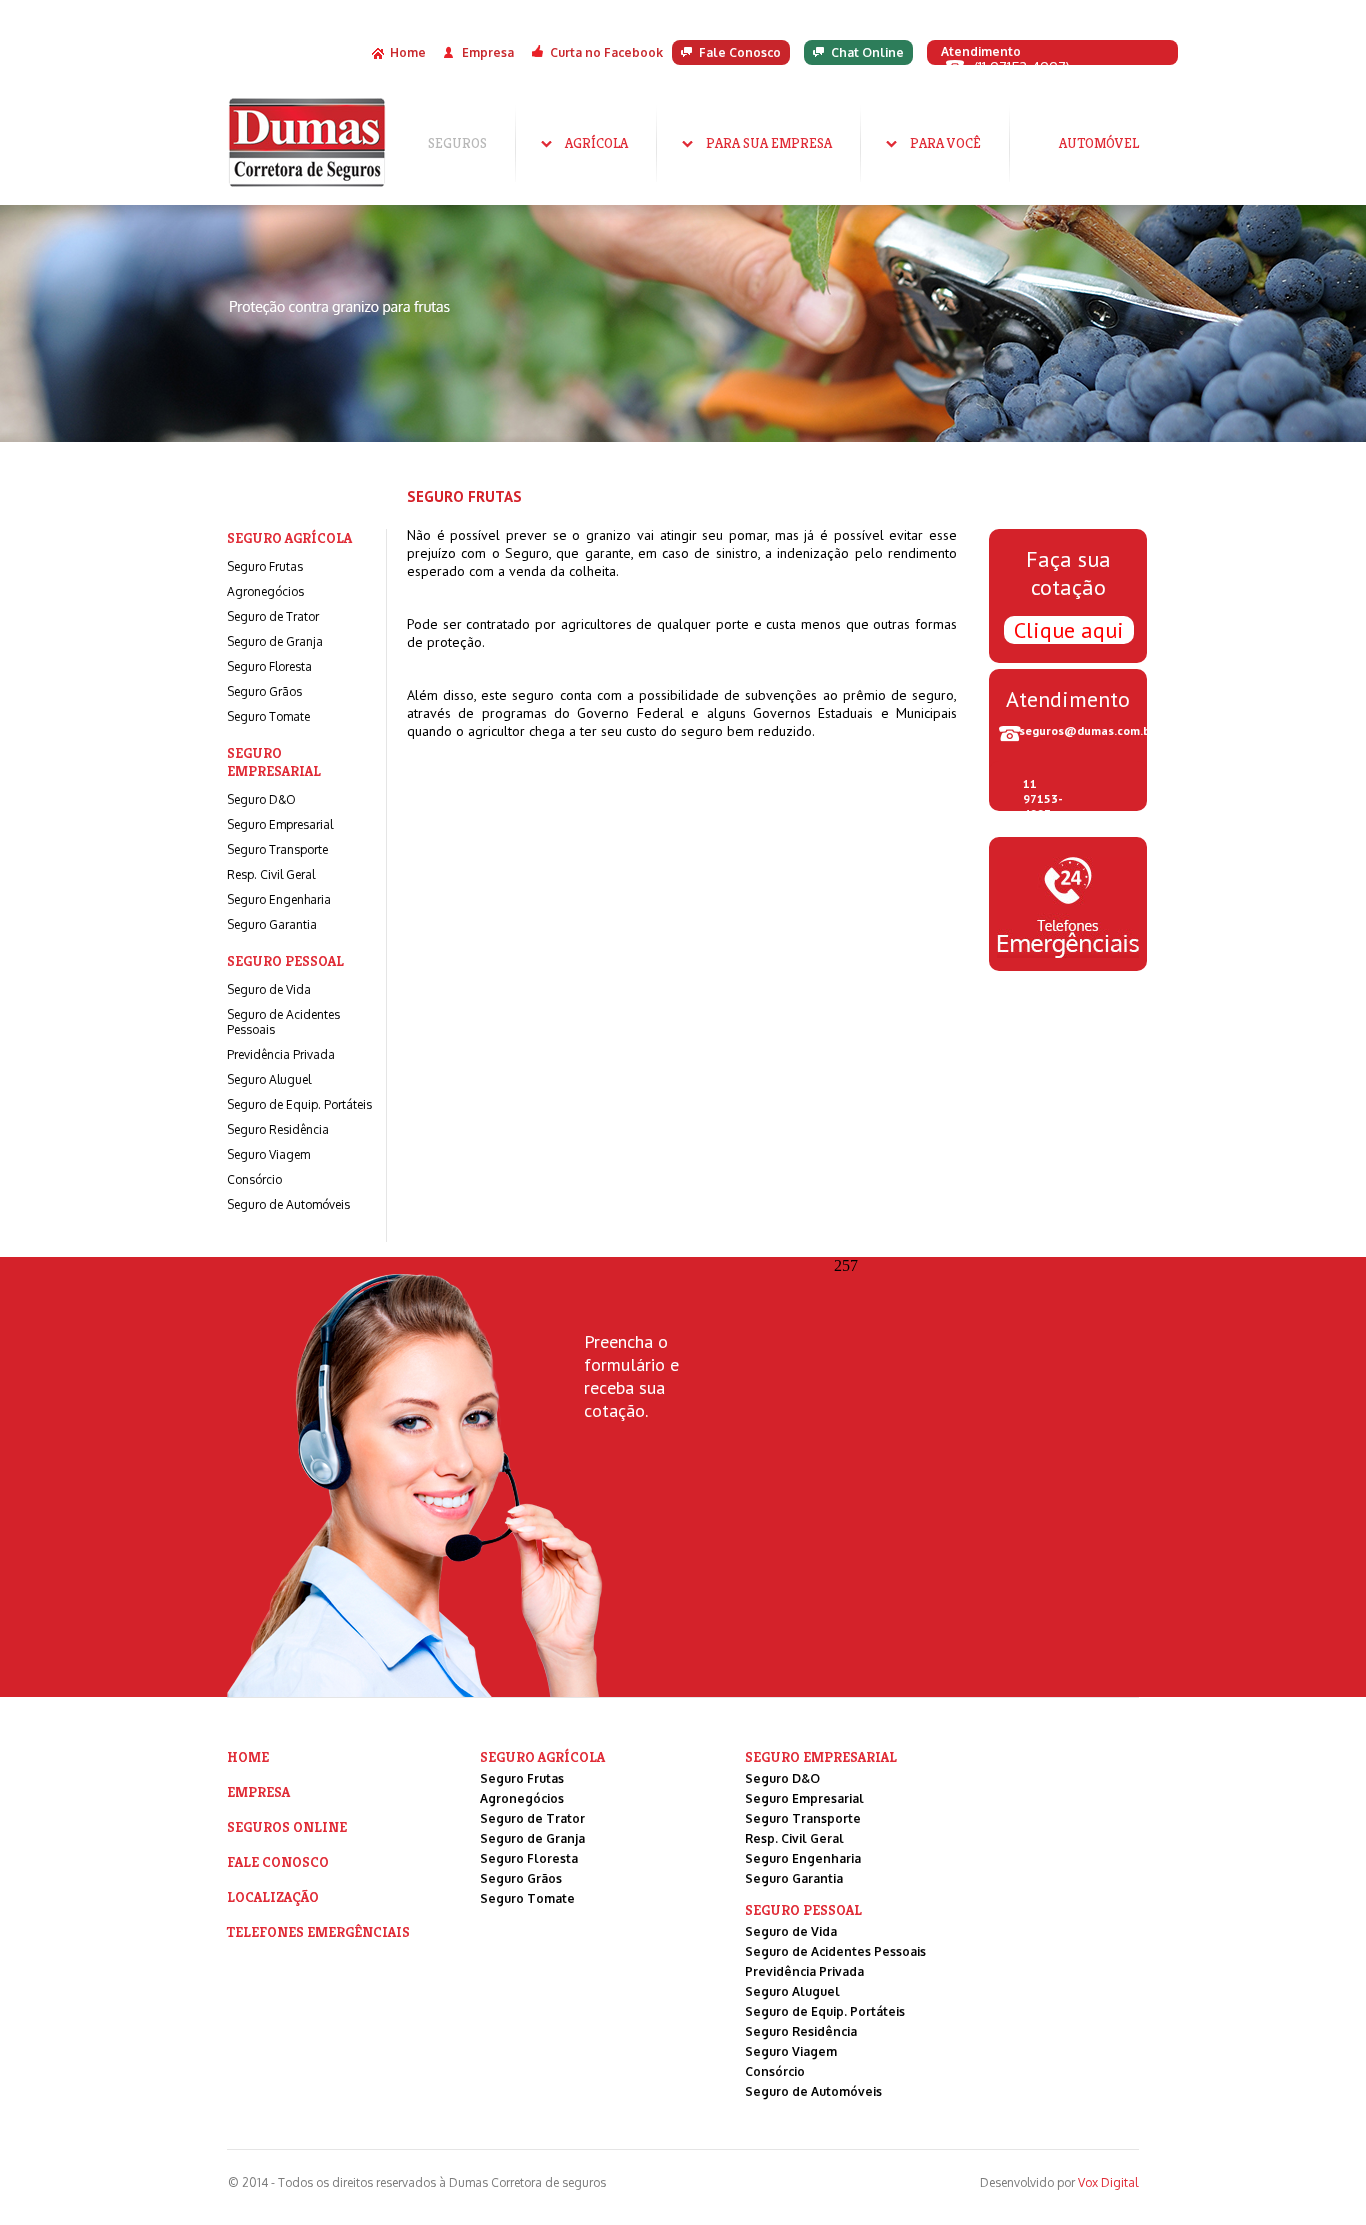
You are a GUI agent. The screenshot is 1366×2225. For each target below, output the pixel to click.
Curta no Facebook (606, 52)
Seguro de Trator (273, 616)
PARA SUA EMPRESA (769, 143)
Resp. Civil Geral (271, 874)
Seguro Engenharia (279, 899)
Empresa (488, 52)
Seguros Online (287, 1827)
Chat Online (867, 52)
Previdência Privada (281, 1054)
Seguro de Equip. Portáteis (299, 1104)
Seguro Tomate (268, 716)
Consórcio (254, 1179)
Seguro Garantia (272, 924)
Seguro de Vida (269, 989)
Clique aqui (1069, 630)
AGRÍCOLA (596, 143)
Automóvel (1099, 143)
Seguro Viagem (268, 1154)
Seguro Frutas (265, 566)
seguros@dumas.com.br (1083, 730)
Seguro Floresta (269, 666)
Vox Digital (1108, 2182)
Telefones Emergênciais (318, 1932)
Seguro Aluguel (269, 1079)
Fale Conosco (740, 52)
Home (408, 52)
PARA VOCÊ (945, 143)
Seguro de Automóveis (288, 1204)
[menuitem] (457, 143)
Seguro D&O (261, 799)
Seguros (457, 143)
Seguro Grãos (264, 691)
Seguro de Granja (275, 641)
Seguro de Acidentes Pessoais (835, 1951)
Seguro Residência (278, 1129)
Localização (273, 1897)
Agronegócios (265, 591)
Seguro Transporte (277, 849)
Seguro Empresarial (280, 824)
